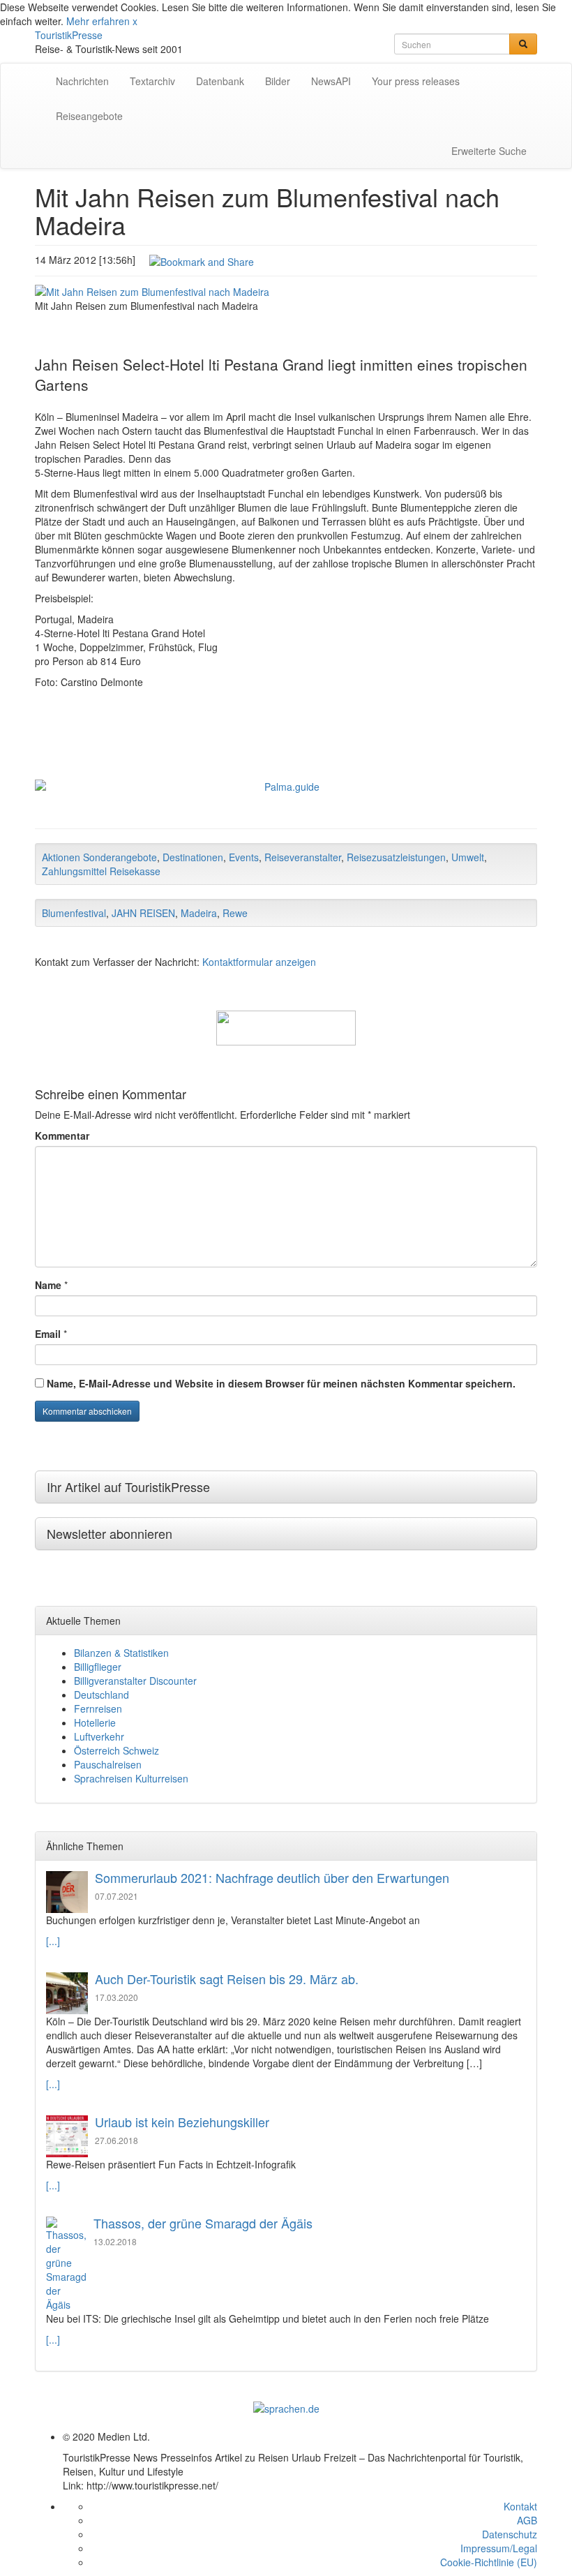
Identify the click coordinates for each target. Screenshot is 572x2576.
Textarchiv (152, 81)
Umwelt (468, 857)
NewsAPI (331, 81)
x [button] (135, 21)
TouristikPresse (69, 35)
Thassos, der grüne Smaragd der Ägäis (203, 2223)
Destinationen (193, 857)
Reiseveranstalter (303, 857)
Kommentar (62, 1136)
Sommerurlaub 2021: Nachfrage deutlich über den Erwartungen (272, 1877)
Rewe (235, 913)
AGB (527, 2520)
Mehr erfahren (98, 21)
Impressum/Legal (499, 2548)
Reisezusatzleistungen (396, 857)
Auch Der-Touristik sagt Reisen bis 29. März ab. (227, 1979)
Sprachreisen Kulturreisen (131, 1778)
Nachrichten (82, 81)
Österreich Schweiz (116, 1750)
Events (244, 857)
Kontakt (520, 2506)
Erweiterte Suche (489, 151)
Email (48, 1334)
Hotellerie (95, 1722)
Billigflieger (98, 1667)
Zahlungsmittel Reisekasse (101, 871)
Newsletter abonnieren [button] (110, 1533)
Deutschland (101, 1695)
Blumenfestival (74, 913)
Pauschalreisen (108, 1764)
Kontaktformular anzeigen (259, 962)
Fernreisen (98, 1708)
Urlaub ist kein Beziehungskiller (182, 2122)
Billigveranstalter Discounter (135, 1681)
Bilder (278, 81)
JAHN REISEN (143, 913)
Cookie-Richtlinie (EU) (489, 2562)
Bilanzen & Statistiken (121, 1653)
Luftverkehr (99, 1736)
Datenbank (220, 81)
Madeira (199, 913)
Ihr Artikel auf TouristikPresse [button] (128, 1487)
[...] (53, 1941)
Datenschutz (510, 2534)
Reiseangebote (89, 116)
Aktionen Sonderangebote (99, 857)
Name (48, 1285)
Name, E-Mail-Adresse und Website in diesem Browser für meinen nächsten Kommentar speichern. (281, 1383)
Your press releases (416, 81)
